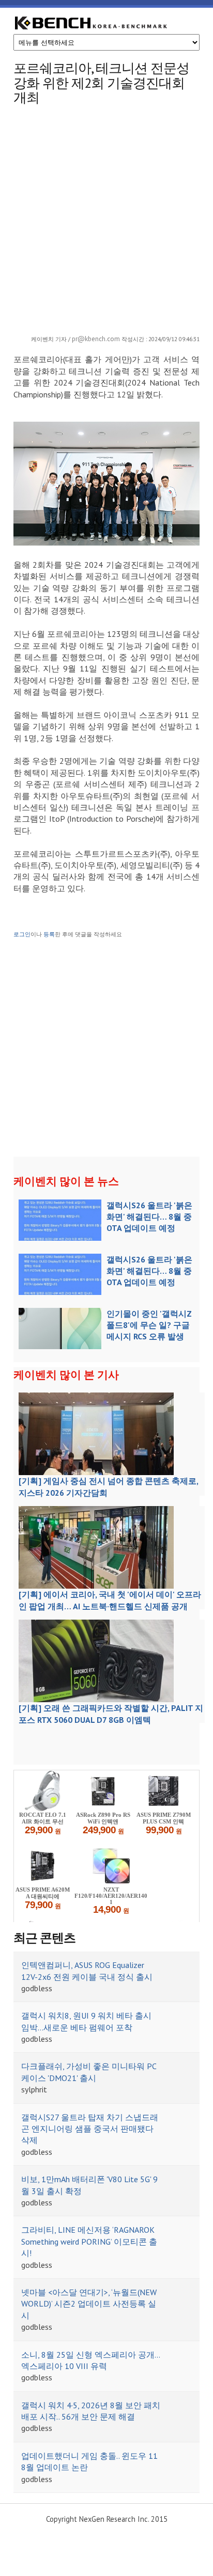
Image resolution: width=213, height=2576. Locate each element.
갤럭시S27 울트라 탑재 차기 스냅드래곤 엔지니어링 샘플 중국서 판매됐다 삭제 (90, 2129)
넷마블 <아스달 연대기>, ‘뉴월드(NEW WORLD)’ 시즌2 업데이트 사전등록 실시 (89, 2304)
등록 (49, 934)
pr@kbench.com (96, 339)
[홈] (91, 24)
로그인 (22, 934)
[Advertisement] (106, 217)
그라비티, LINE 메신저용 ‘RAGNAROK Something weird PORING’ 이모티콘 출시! (89, 2241)
